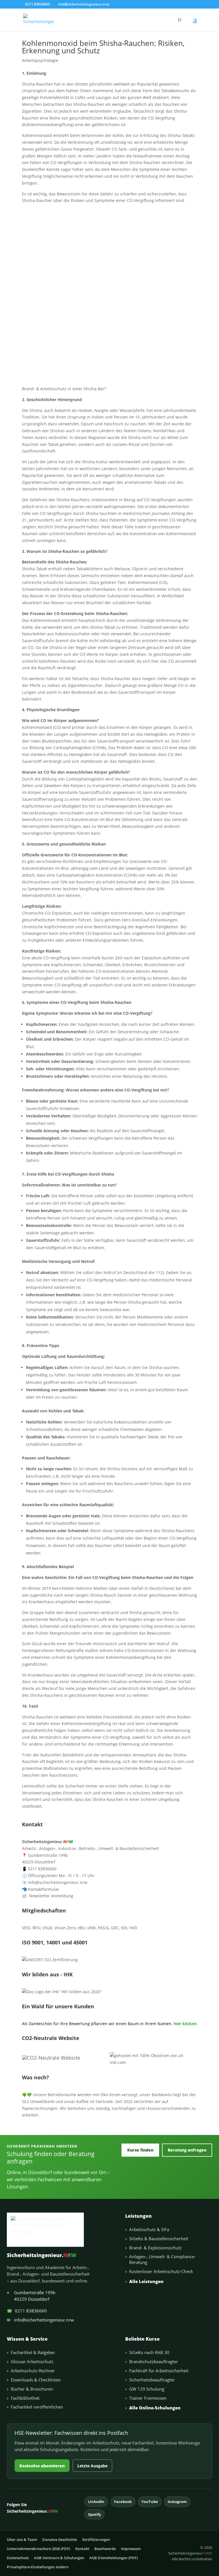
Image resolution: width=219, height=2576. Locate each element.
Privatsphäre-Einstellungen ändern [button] (38, 2567)
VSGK (47, 1928)
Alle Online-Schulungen (155, 2408)
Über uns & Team (22, 2539)
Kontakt (82, 2549)
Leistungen (138, 2216)
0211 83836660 (27, 2311)
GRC (115, 1928)
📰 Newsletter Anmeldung (48, 1896)
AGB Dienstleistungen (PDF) (113, 2558)
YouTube (150, 2502)
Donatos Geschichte (60, 2539)
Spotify (95, 2514)
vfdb (92, 1928)
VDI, (124, 1928)
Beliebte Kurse (142, 2339)
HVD (133, 1928)
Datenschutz (18, 2558)
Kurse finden (140, 2150)
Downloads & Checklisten (36, 2380)
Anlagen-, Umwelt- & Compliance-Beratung (162, 2259)
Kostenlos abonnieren (42, 2466)
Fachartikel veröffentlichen (37, 2407)
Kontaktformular (41, 1889)
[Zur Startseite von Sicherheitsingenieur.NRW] (61, 2230)
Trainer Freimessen (148, 2398)
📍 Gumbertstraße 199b (45, 1855)
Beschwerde (105, 2549)
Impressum (131, 2549)
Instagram (177, 2502)
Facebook (123, 2502)
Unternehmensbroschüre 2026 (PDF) (38, 2549)
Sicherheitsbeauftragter (152, 2380)
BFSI (36, 1928)
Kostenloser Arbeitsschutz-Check (161, 2271)
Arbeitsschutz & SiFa (149, 2229)
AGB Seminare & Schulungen (59, 2558)
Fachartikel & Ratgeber (33, 2352)
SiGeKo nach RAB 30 (149, 2352)
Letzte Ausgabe (92, 2466)
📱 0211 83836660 (39, 1869)
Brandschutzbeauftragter (154, 2361)
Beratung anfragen (187, 2150)
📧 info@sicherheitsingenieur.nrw (55, 1882)
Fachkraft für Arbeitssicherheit (159, 2371)
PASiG (103, 1928)
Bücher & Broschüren (32, 2389)
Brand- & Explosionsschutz (155, 2248)
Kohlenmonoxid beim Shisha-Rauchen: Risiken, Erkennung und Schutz (103, 47)
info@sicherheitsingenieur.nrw (40, 2320)
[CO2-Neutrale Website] (51, 2058)
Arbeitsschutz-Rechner (33, 2371)
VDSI (26, 1928)
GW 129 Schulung (147, 2389)
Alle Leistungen (146, 2281)
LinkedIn (96, 2502)
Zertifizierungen (96, 2539)
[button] (195, 23)
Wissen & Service (27, 2339)
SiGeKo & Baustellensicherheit (159, 2239)
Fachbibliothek (25, 2398)
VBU (81, 1928)
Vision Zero (65, 1928)
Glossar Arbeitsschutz (32, 2361)
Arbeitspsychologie (40, 60)
